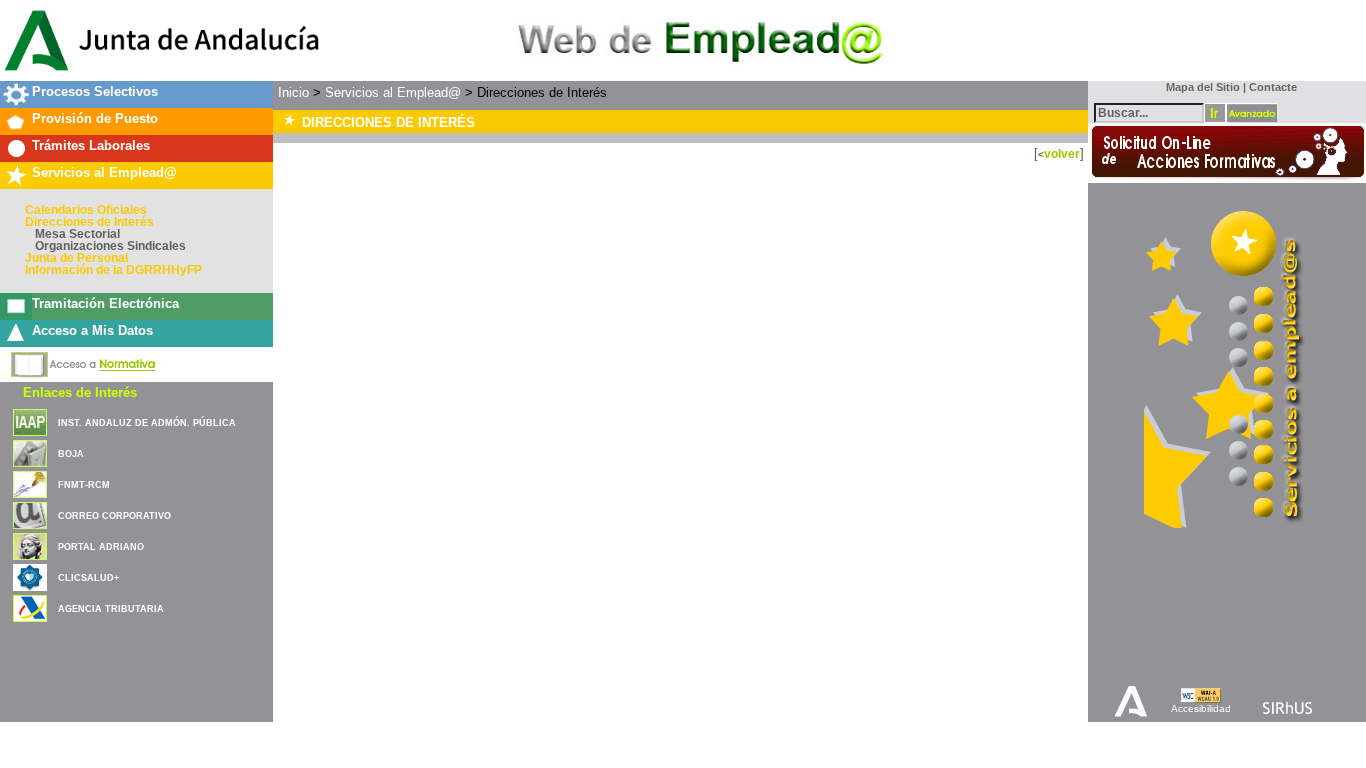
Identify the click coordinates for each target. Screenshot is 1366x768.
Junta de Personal (76, 258)
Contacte (1273, 87)
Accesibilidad (1201, 708)
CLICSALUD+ (88, 578)
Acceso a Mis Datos (92, 330)
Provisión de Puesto (95, 118)
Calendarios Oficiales (86, 210)
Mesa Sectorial (77, 234)
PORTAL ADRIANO (101, 547)
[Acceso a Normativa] (83, 361)
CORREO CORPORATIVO (114, 516)
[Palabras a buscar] (1149, 111)
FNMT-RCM (84, 485)
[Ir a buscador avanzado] (1252, 113)
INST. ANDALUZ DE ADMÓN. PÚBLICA (147, 423)
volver (1062, 153)
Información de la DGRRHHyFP (113, 270)
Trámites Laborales (91, 145)
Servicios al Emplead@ (104, 172)
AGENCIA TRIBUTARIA (111, 609)
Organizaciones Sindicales (110, 246)
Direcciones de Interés (89, 222)
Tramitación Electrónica (105, 303)
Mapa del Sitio (1198, 87)
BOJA (71, 454)
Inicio (293, 92)
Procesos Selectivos (95, 91)
